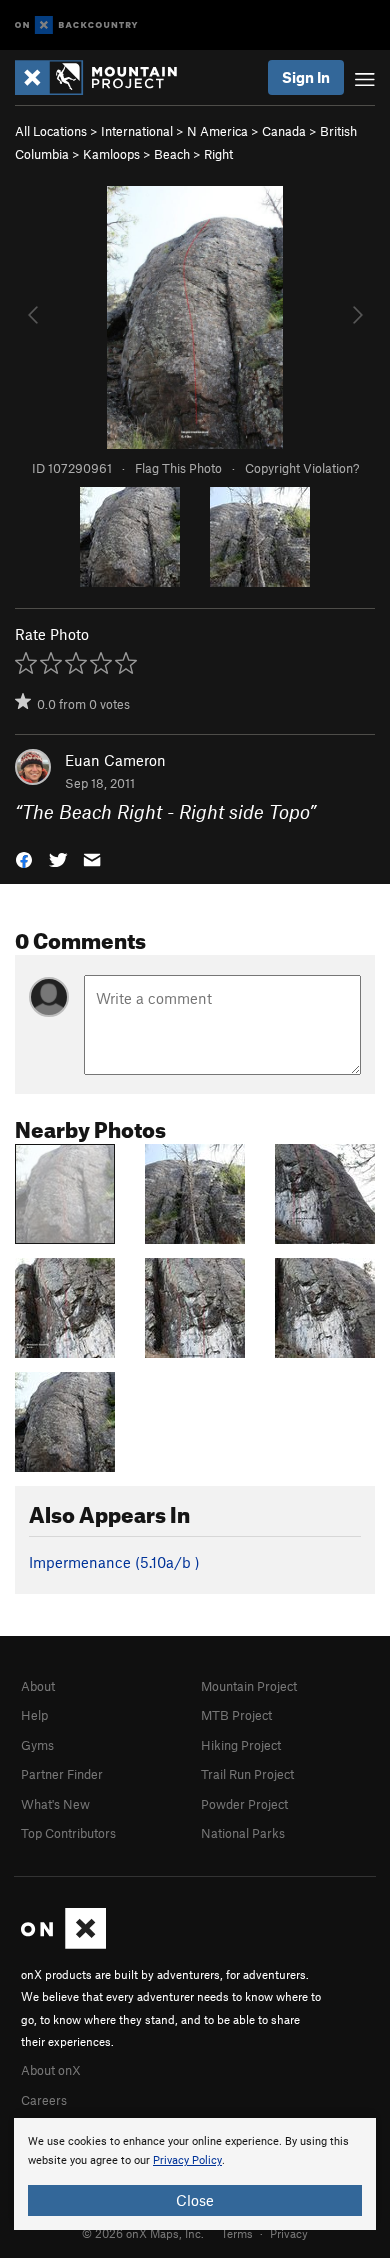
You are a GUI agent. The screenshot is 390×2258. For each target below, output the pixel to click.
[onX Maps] (63, 1944)
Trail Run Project (247, 1774)
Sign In (306, 77)
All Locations (51, 131)
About (38, 1686)
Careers (44, 2100)
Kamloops (111, 154)
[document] (195, 2174)
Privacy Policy (187, 2160)
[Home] (106, 77)
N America (217, 131)
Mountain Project (249, 1686)
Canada (284, 131)
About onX (51, 2070)
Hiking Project (241, 1745)
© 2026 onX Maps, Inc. (143, 2233)
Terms (237, 2233)
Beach (172, 154)
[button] (24, 858)
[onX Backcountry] (76, 25)
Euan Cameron (115, 760)
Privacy (289, 2233)
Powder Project (244, 1804)
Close (195, 2200)
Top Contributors (68, 1833)
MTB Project (236, 1715)
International (137, 131)
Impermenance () (114, 1562)
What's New (55, 1804)
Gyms (37, 1745)
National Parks (243, 1833)
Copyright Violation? (302, 468)
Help (34, 1715)
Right (218, 154)
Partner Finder (62, 1774)
